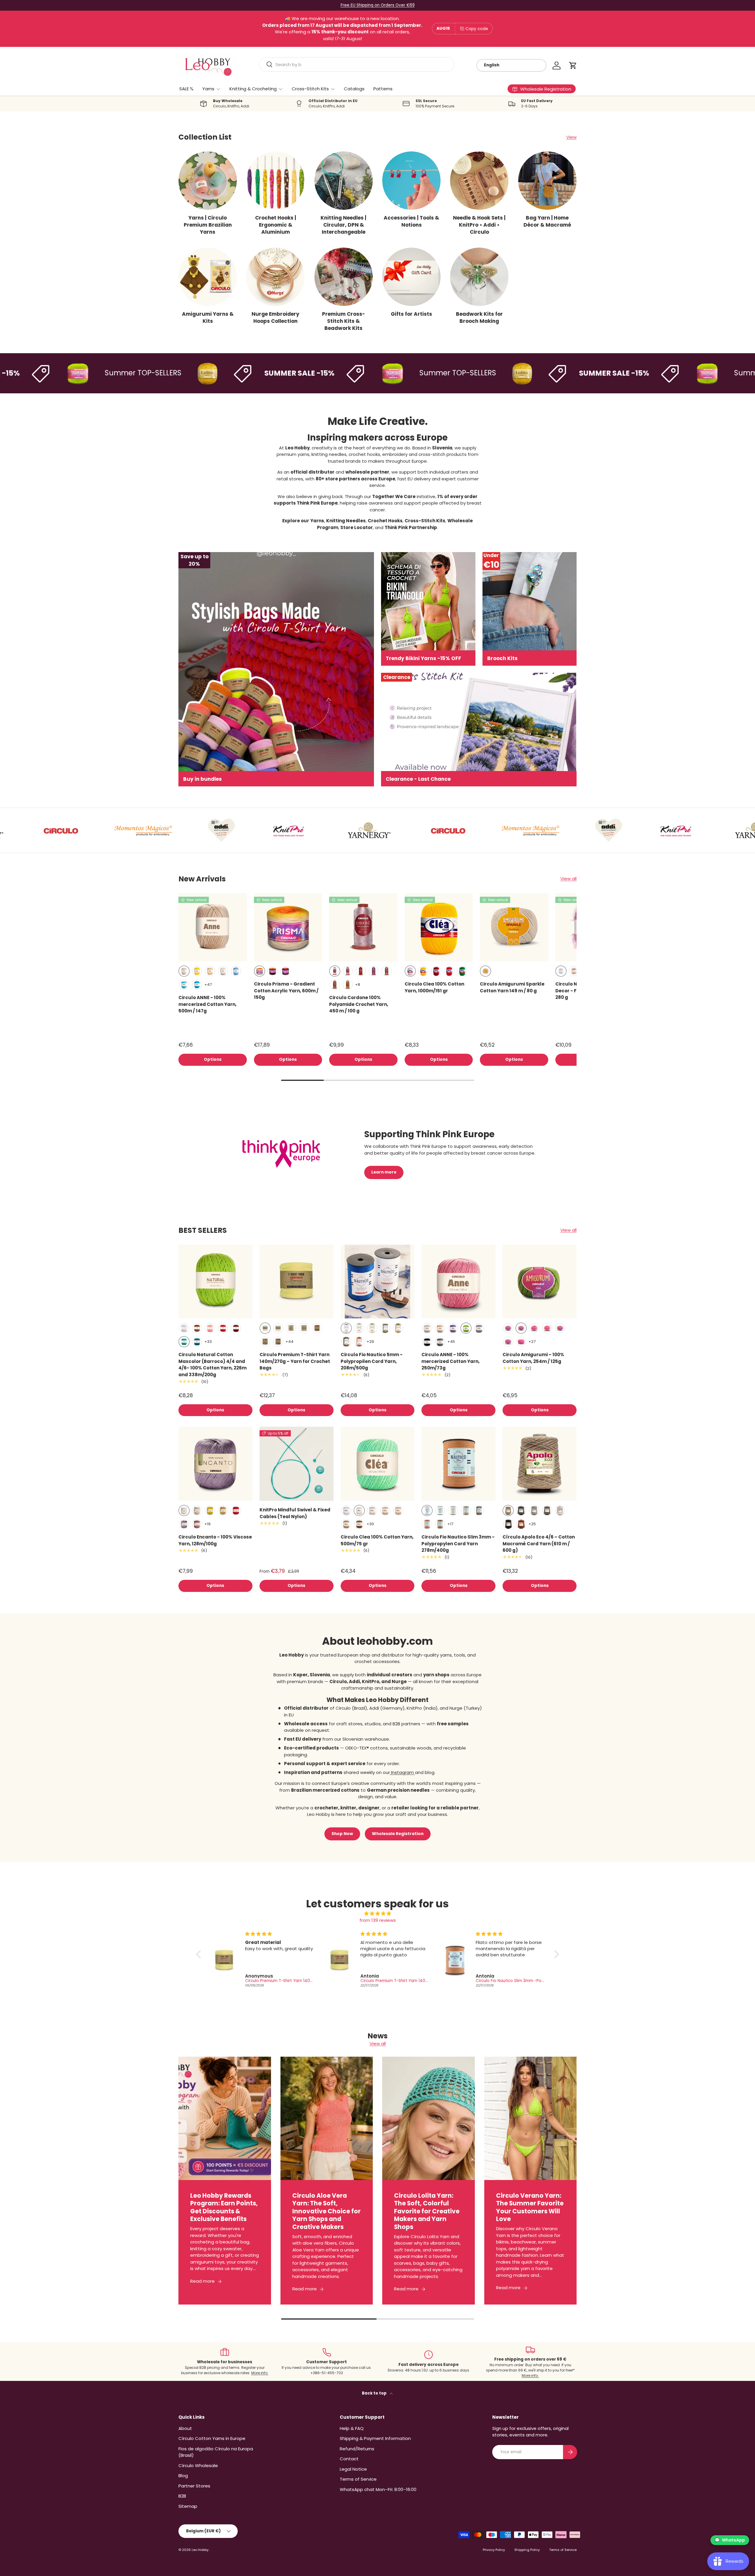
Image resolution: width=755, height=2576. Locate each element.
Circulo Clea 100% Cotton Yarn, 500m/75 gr (377, 1540)
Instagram (402, 1772)
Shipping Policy (527, 2550)
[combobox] (357, 64)
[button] (573, 66)
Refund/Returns (357, 2449)
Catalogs (354, 89)
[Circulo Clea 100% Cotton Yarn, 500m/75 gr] (378, 1464)
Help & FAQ (352, 2428)
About (185, 2428)
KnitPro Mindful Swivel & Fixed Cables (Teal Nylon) (295, 1513)
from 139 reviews (378, 1920)
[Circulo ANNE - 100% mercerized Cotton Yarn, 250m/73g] (458, 1282)
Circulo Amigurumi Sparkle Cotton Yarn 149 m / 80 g (512, 987)
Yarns (208, 89)
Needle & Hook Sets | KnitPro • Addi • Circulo (479, 225)
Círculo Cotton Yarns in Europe (212, 2438)
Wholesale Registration (398, 1834)
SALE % (186, 89)
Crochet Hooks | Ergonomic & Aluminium (276, 225)
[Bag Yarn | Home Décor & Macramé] (547, 181)
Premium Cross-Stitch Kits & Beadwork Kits (344, 321)
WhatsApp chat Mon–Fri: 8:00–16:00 (378, 2489)
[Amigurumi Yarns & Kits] (208, 277)
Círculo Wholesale (198, 2465)
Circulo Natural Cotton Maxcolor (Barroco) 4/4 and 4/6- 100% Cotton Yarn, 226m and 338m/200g (212, 1365)
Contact (349, 2459)
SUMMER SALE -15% (228, 373)
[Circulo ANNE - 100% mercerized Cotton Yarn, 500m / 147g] (213, 927)
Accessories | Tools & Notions (411, 221)
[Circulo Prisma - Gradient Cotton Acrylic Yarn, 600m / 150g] (288, 927)
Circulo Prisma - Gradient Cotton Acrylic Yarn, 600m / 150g (286, 991)
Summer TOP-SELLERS (72, 373)
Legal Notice (353, 2469)
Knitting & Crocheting (253, 89)
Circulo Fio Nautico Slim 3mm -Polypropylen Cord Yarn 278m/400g (458, 1544)
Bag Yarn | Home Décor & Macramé (547, 221)
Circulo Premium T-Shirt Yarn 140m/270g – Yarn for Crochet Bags (295, 1361)
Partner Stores (194, 2486)
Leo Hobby (201, 2550)
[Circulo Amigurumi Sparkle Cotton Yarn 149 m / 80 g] (514, 927)
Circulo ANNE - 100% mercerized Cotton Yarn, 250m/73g (450, 1361)
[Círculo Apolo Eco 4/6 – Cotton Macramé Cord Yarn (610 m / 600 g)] (540, 1464)
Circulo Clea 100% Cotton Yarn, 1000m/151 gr (434, 987)
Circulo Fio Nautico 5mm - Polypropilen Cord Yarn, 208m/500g (372, 1361)
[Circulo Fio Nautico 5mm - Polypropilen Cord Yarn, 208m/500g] (378, 1282)
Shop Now (342, 1834)
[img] (378, 1914)
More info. (260, 2373)
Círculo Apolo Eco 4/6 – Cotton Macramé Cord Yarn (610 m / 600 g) (539, 1544)
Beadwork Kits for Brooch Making (479, 318)
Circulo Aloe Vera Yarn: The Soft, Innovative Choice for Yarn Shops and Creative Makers (326, 2211)
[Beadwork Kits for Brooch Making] (479, 277)
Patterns (383, 89)
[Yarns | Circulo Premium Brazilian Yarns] (208, 181)
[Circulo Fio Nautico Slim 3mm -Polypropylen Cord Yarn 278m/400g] (458, 1464)
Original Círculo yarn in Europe (378, 5)
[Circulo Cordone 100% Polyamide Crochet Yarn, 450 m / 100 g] (363, 927)
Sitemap (188, 2506)
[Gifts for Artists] (411, 277)
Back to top (375, 2393)
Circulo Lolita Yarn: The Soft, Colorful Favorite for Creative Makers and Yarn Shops (427, 2211)
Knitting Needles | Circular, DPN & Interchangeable (343, 225)
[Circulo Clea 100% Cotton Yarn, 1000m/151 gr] (439, 927)
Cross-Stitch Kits (310, 89)
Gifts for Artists (411, 314)
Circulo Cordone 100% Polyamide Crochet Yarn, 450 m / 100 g (359, 1004)
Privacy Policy (494, 2550)
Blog (183, 2476)
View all (568, 879)
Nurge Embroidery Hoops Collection (275, 318)
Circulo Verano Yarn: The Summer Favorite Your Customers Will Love (530, 2207)
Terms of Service (358, 2479)
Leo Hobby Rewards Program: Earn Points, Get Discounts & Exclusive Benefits (224, 2207)
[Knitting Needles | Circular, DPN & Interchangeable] (344, 181)
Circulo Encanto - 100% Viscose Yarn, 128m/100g (215, 1540)
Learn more (384, 1172)
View (571, 137)
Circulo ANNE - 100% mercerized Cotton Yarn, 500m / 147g (207, 1004)
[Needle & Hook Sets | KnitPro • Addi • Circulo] (479, 181)
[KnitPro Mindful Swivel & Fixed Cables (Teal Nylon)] (297, 1464)
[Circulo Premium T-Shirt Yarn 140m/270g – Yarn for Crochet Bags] (297, 1282)
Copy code (477, 29)
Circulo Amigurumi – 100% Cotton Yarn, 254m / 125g (533, 1358)
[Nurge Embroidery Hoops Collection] (275, 277)
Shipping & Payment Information (375, 2438)
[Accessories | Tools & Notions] (411, 181)
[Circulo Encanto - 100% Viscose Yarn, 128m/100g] (215, 1464)
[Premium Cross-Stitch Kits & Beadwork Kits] (344, 277)
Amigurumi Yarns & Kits (208, 318)
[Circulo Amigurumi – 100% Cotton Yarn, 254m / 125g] (540, 1282)
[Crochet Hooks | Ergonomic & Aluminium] (275, 181)
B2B (182, 2496)
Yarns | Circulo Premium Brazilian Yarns (208, 225)
